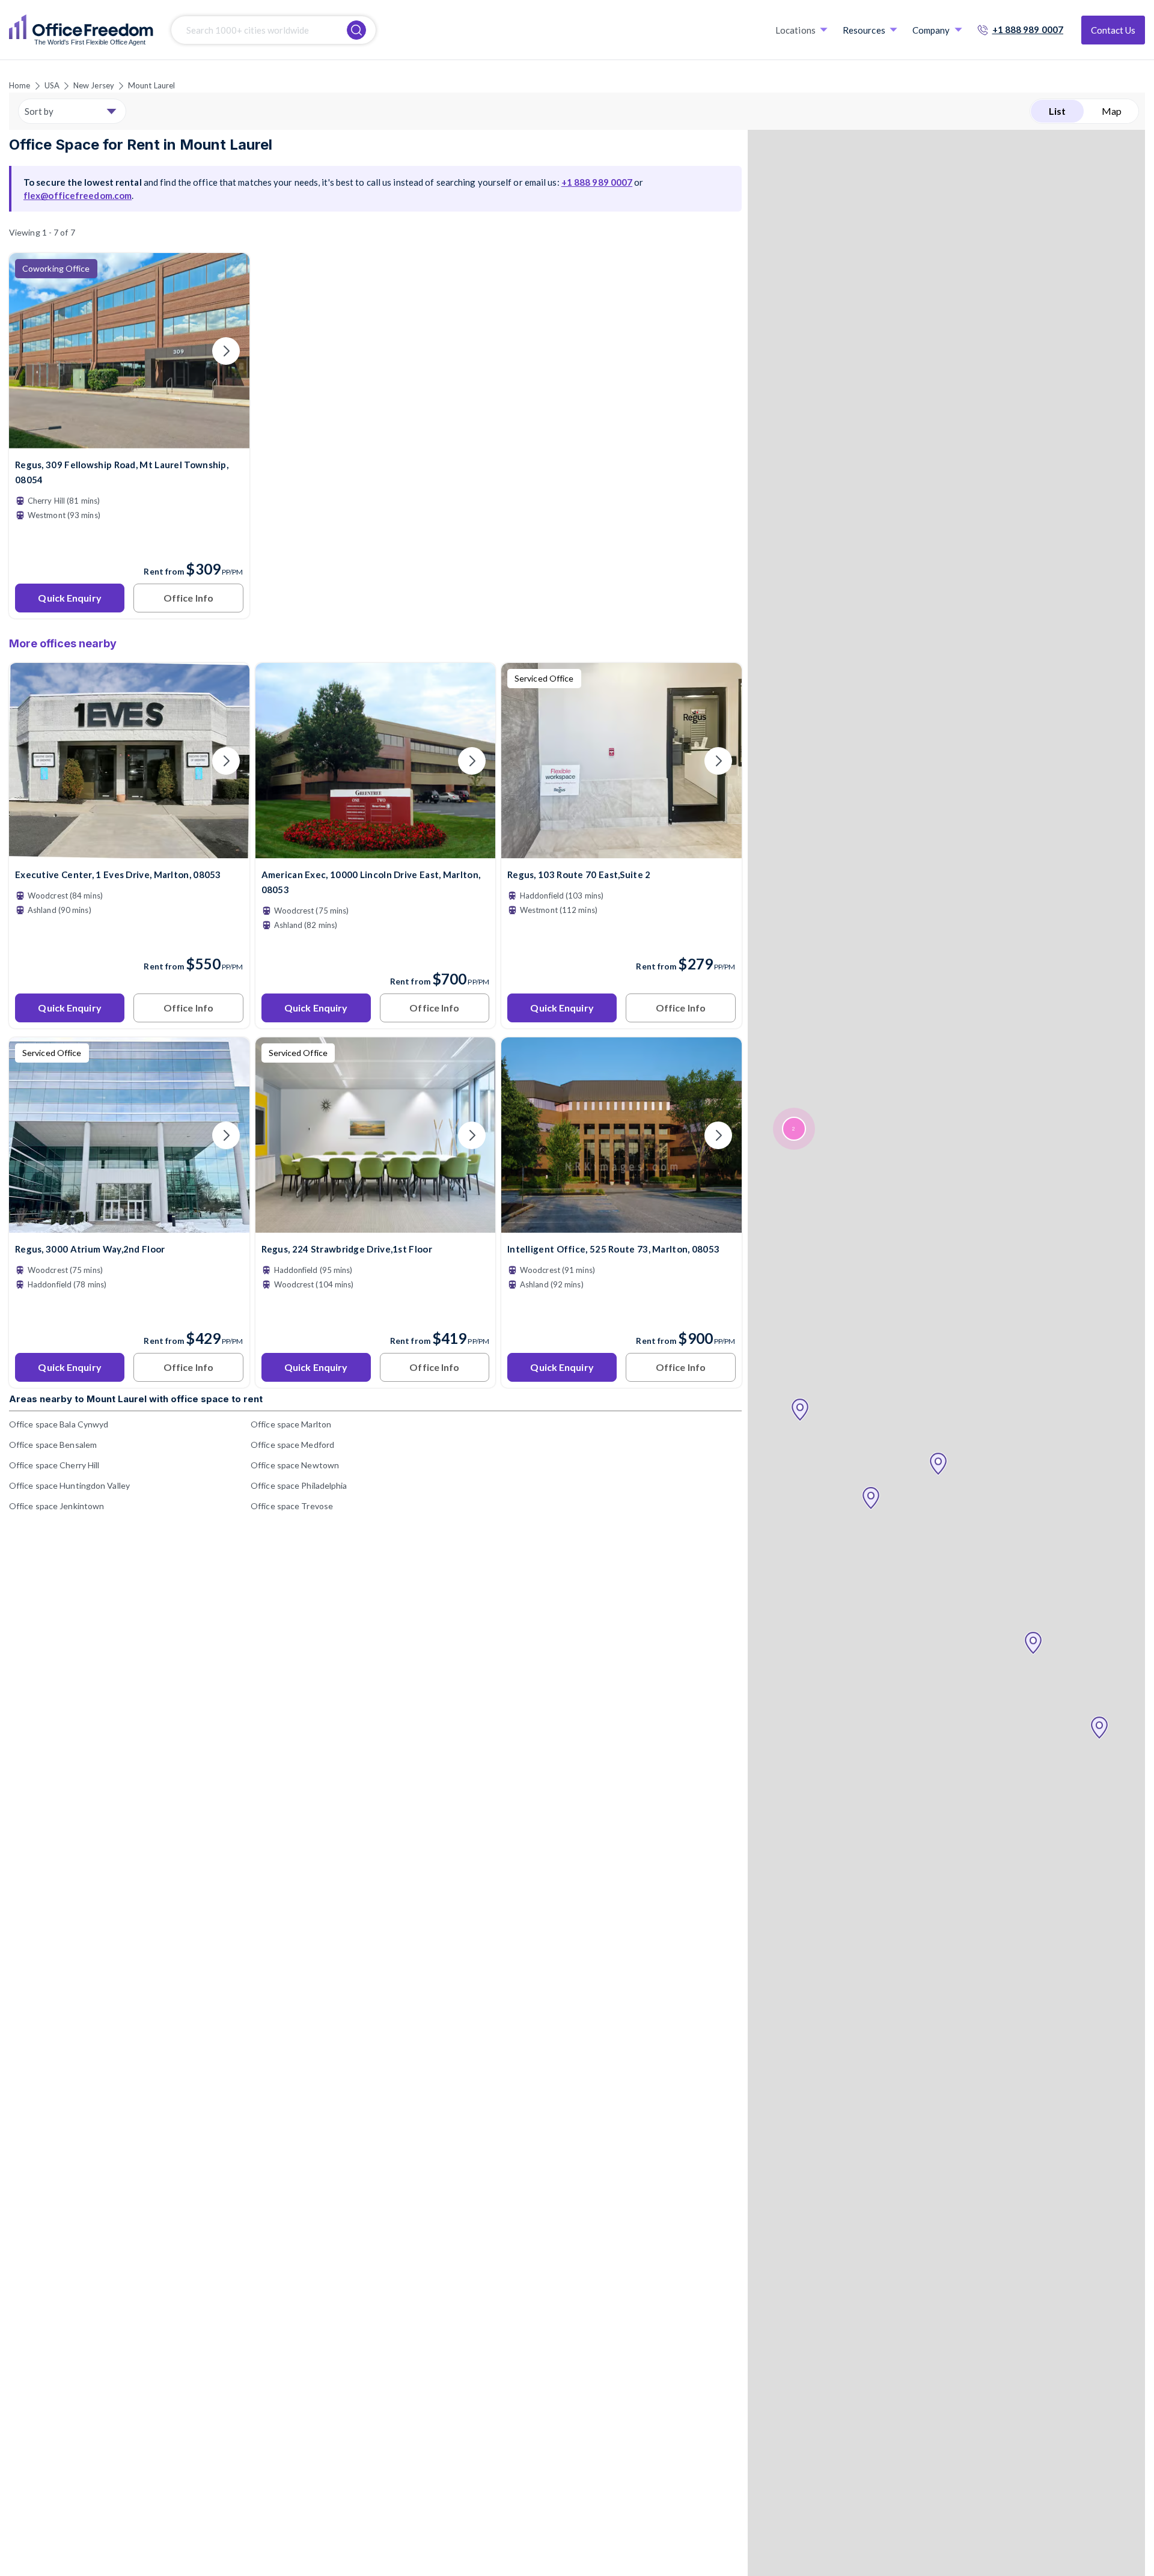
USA (52, 85)
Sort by (39, 111)
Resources (864, 30)
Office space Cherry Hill (54, 1465)
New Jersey (94, 85)
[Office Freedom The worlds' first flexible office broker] (81, 30)
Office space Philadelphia (299, 1485)
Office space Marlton (291, 1424)
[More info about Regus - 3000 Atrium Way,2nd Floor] (129, 1225)
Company (931, 30)
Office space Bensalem (53, 1445)
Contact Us (1113, 30)
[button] (1099, 1728)
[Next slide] (226, 351)
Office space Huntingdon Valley (69, 1485)
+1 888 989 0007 (1028, 29)
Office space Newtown (295, 1465)
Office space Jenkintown (56, 1506)
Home (20, 85)
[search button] (356, 30)
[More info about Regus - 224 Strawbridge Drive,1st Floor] (376, 1225)
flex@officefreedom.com (78, 195)
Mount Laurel (151, 85)
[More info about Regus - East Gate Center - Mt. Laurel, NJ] (129, 441)
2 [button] (793, 1129)
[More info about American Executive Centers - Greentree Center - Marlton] (376, 851)
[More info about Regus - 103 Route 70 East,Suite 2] (621, 851)
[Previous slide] (32, 351)
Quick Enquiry (69, 598)
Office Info (188, 598)
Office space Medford (292, 1445)
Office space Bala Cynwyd (59, 1424)
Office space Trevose (292, 1506)
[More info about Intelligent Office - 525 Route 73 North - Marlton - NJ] (621, 1225)
